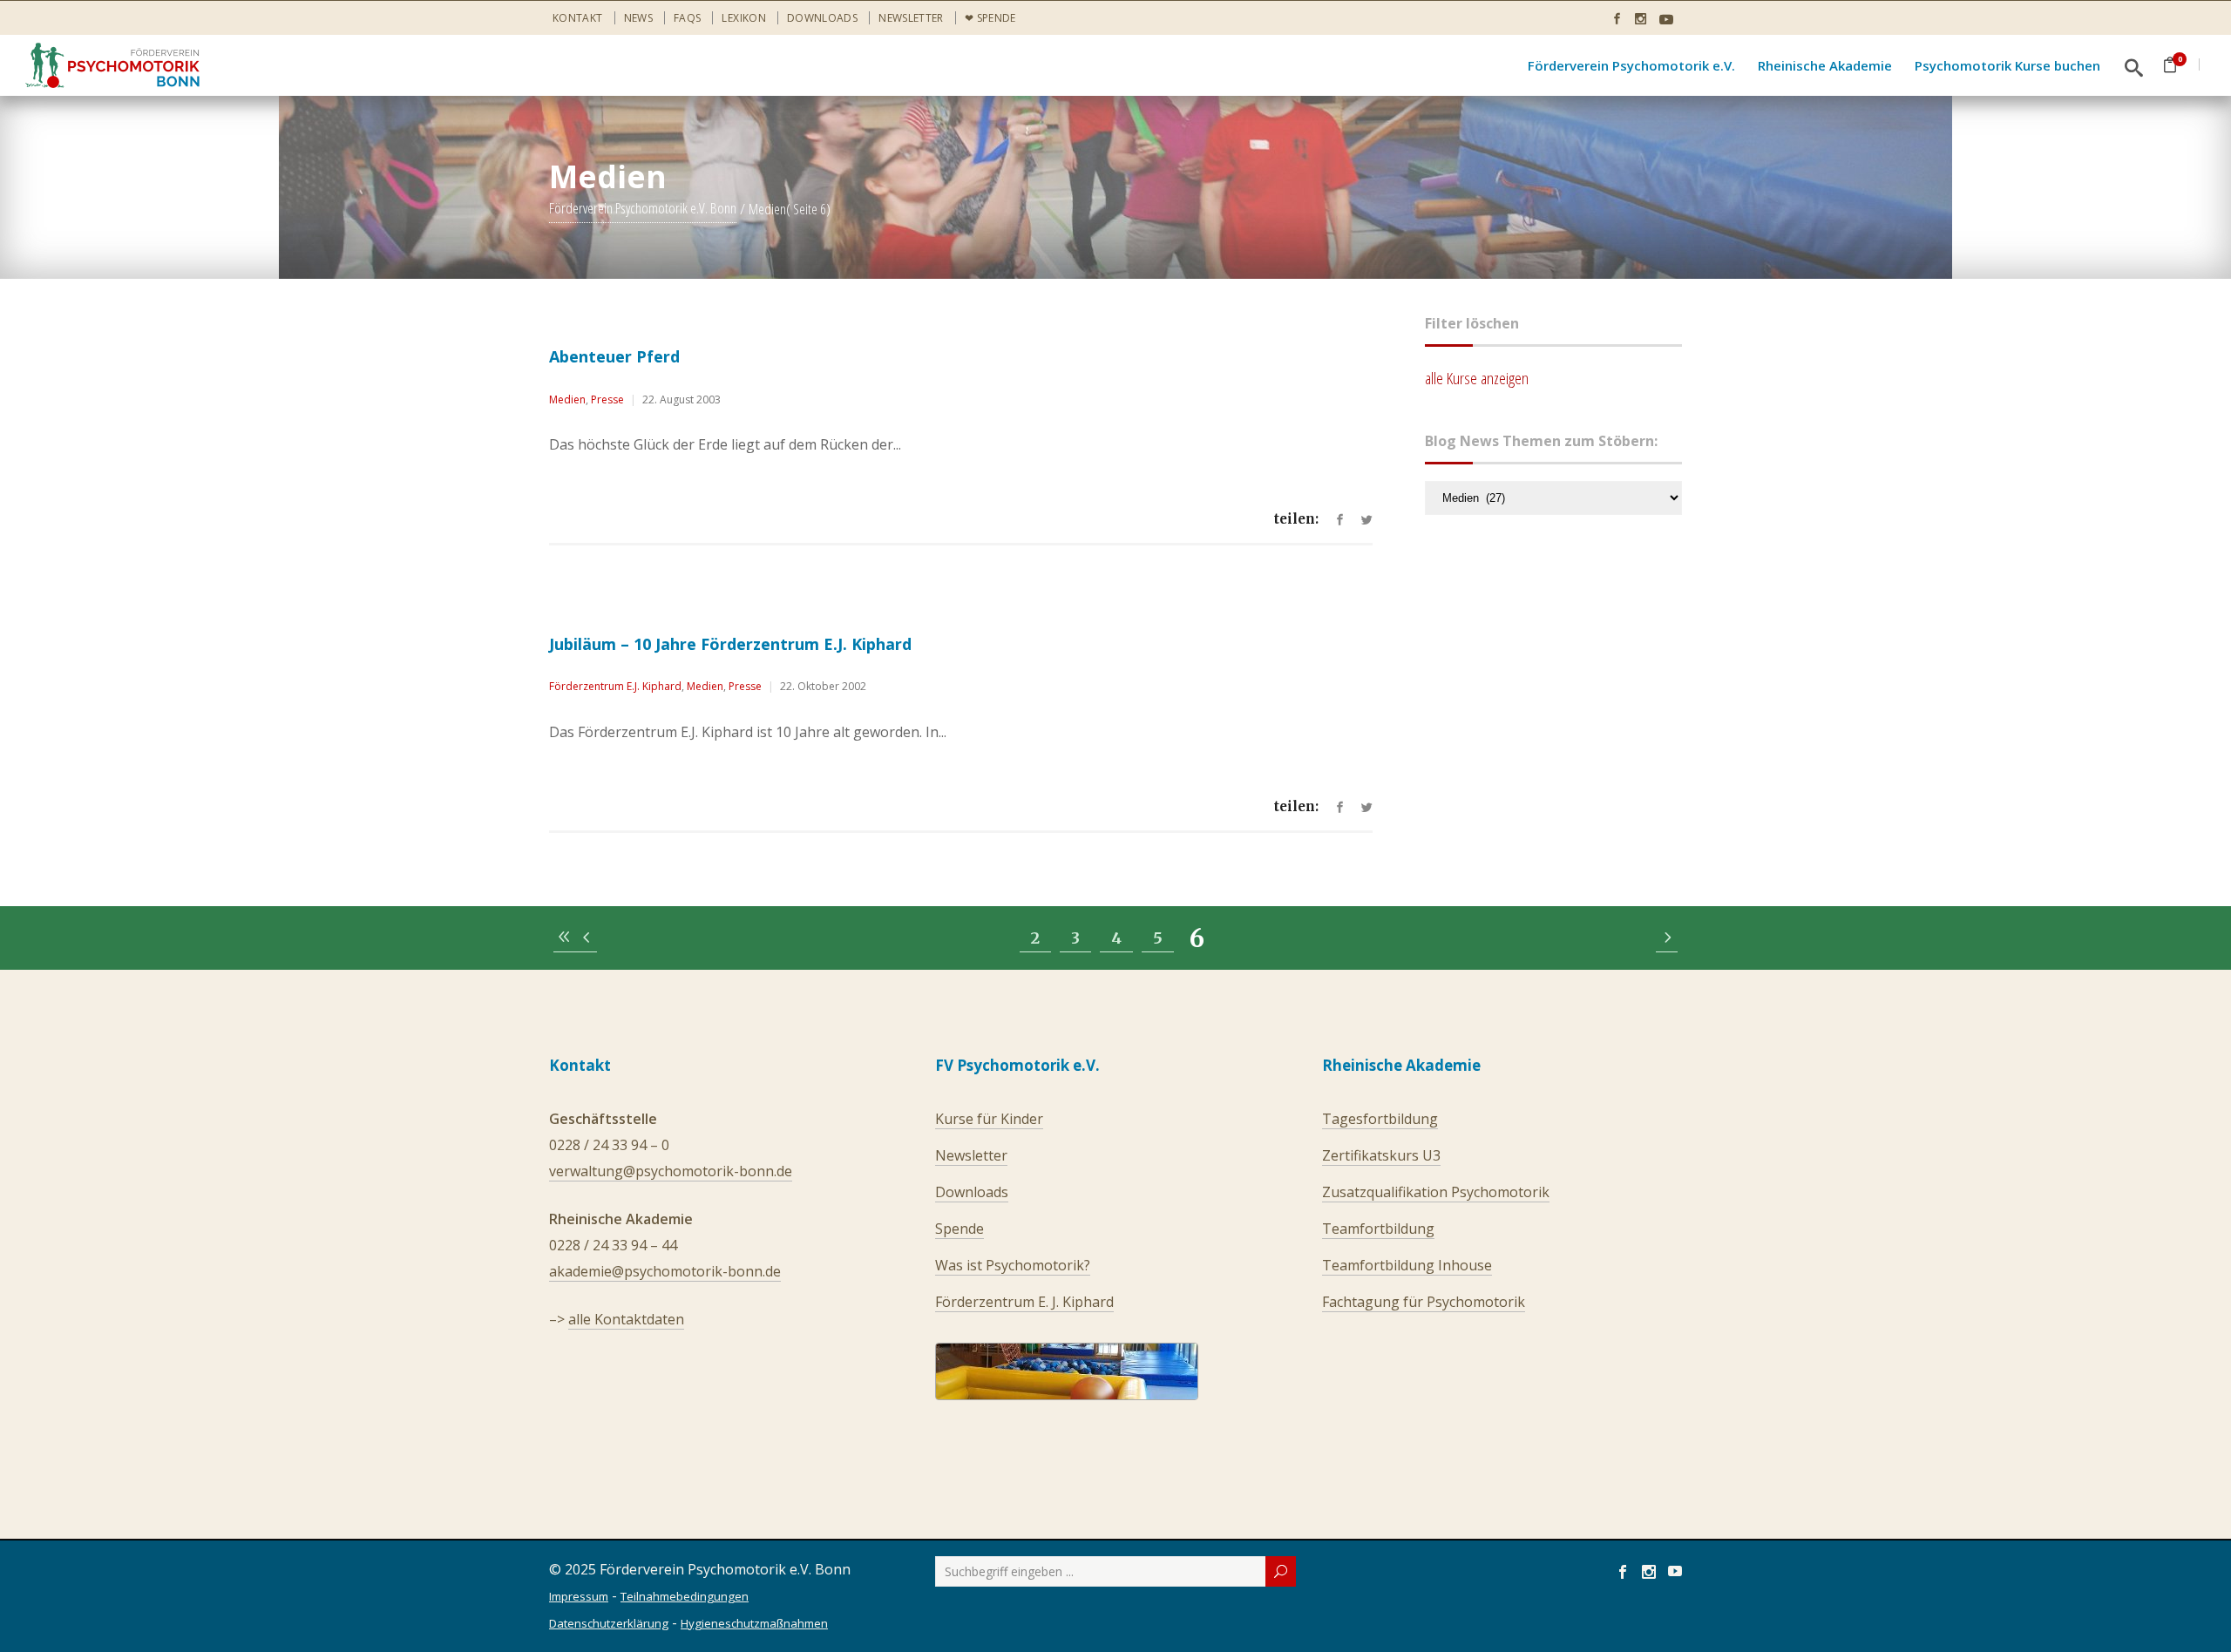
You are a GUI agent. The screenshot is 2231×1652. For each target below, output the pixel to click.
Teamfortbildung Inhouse (1407, 1265)
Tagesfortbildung (1380, 1119)
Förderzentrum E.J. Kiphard (615, 686)
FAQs (687, 18)
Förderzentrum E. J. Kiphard (1024, 1302)
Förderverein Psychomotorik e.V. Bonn (643, 209)
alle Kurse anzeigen (1477, 378)
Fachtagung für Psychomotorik (1424, 1302)
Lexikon (744, 18)
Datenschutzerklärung (609, 1623)
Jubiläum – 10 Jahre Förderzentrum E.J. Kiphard (730, 644)
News (638, 18)
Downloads (822, 18)
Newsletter (911, 18)
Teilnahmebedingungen (685, 1596)
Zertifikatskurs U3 (1381, 1155)
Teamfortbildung (1378, 1229)
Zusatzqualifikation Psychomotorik (1436, 1192)
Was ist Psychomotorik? (1013, 1265)
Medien (567, 399)
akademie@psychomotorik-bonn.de (665, 1271)
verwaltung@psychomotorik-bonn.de (671, 1171)
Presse (607, 399)
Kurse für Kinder (989, 1119)
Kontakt (578, 18)
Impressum (579, 1596)
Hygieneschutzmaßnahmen (754, 1623)
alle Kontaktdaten (626, 1319)
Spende (960, 1229)
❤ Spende (990, 18)
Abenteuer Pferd (614, 356)
